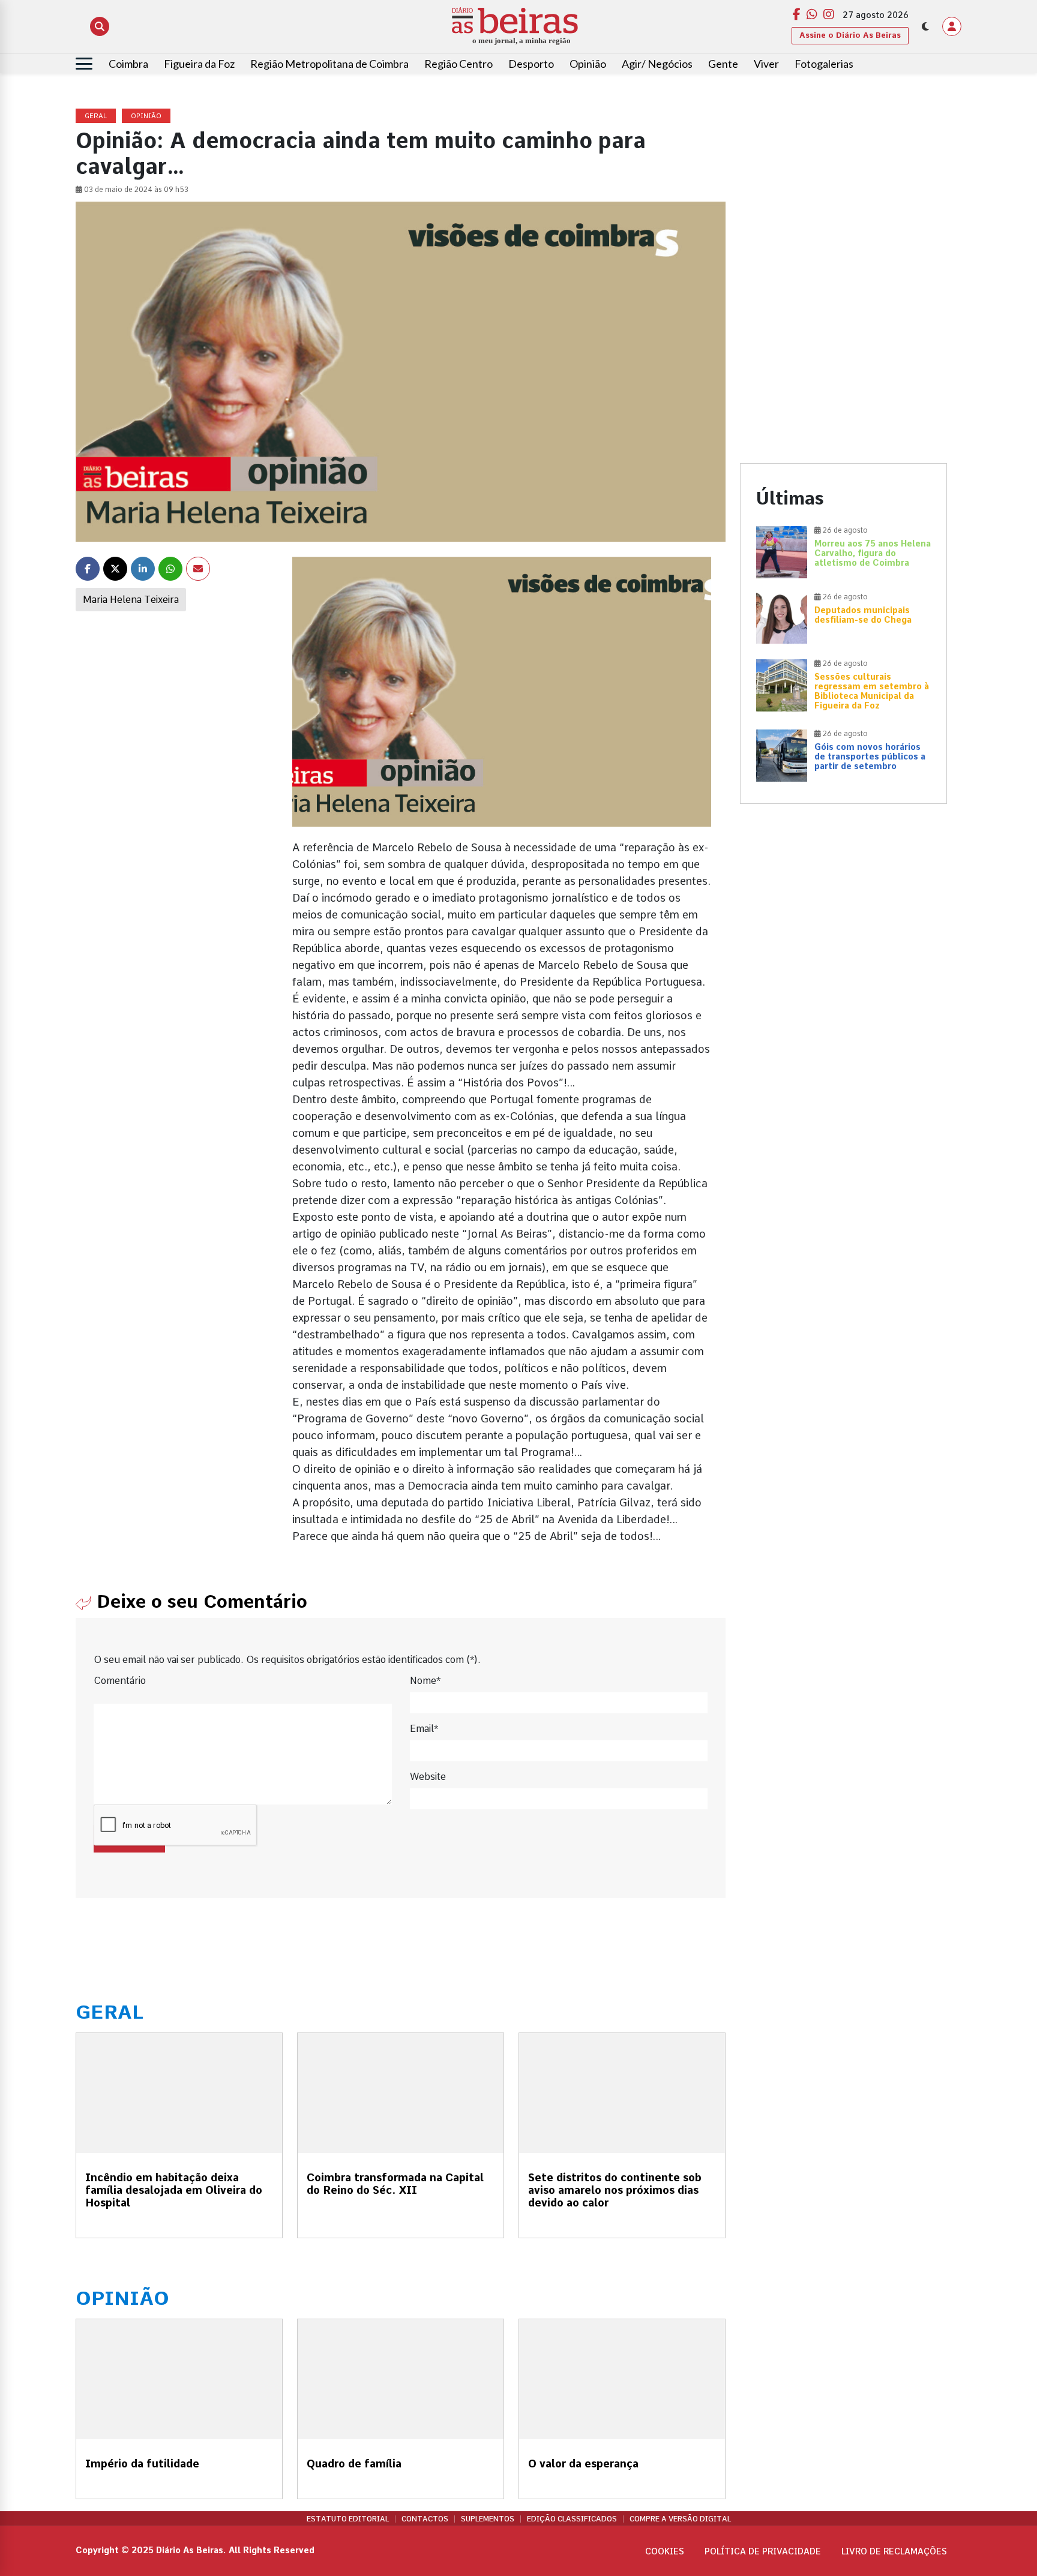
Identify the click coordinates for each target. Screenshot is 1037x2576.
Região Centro (458, 64)
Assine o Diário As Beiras (850, 35)
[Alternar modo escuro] (925, 26)
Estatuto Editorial (348, 2519)
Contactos (425, 2519)
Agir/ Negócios (657, 64)
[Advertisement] (843, 193)
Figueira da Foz (199, 64)
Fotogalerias (824, 64)
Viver (766, 64)
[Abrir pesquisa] (100, 26)
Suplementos (488, 2519)
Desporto (531, 64)
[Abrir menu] (84, 64)
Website (428, 1777)
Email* (424, 1729)
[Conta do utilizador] (952, 26)
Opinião (588, 64)
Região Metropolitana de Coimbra (329, 64)
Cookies (665, 2551)
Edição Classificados (572, 2519)
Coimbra (128, 64)
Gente (723, 64)
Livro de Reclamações (894, 2551)
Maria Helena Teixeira (131, 600)
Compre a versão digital (680, 2519)
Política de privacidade (763, 2551)
